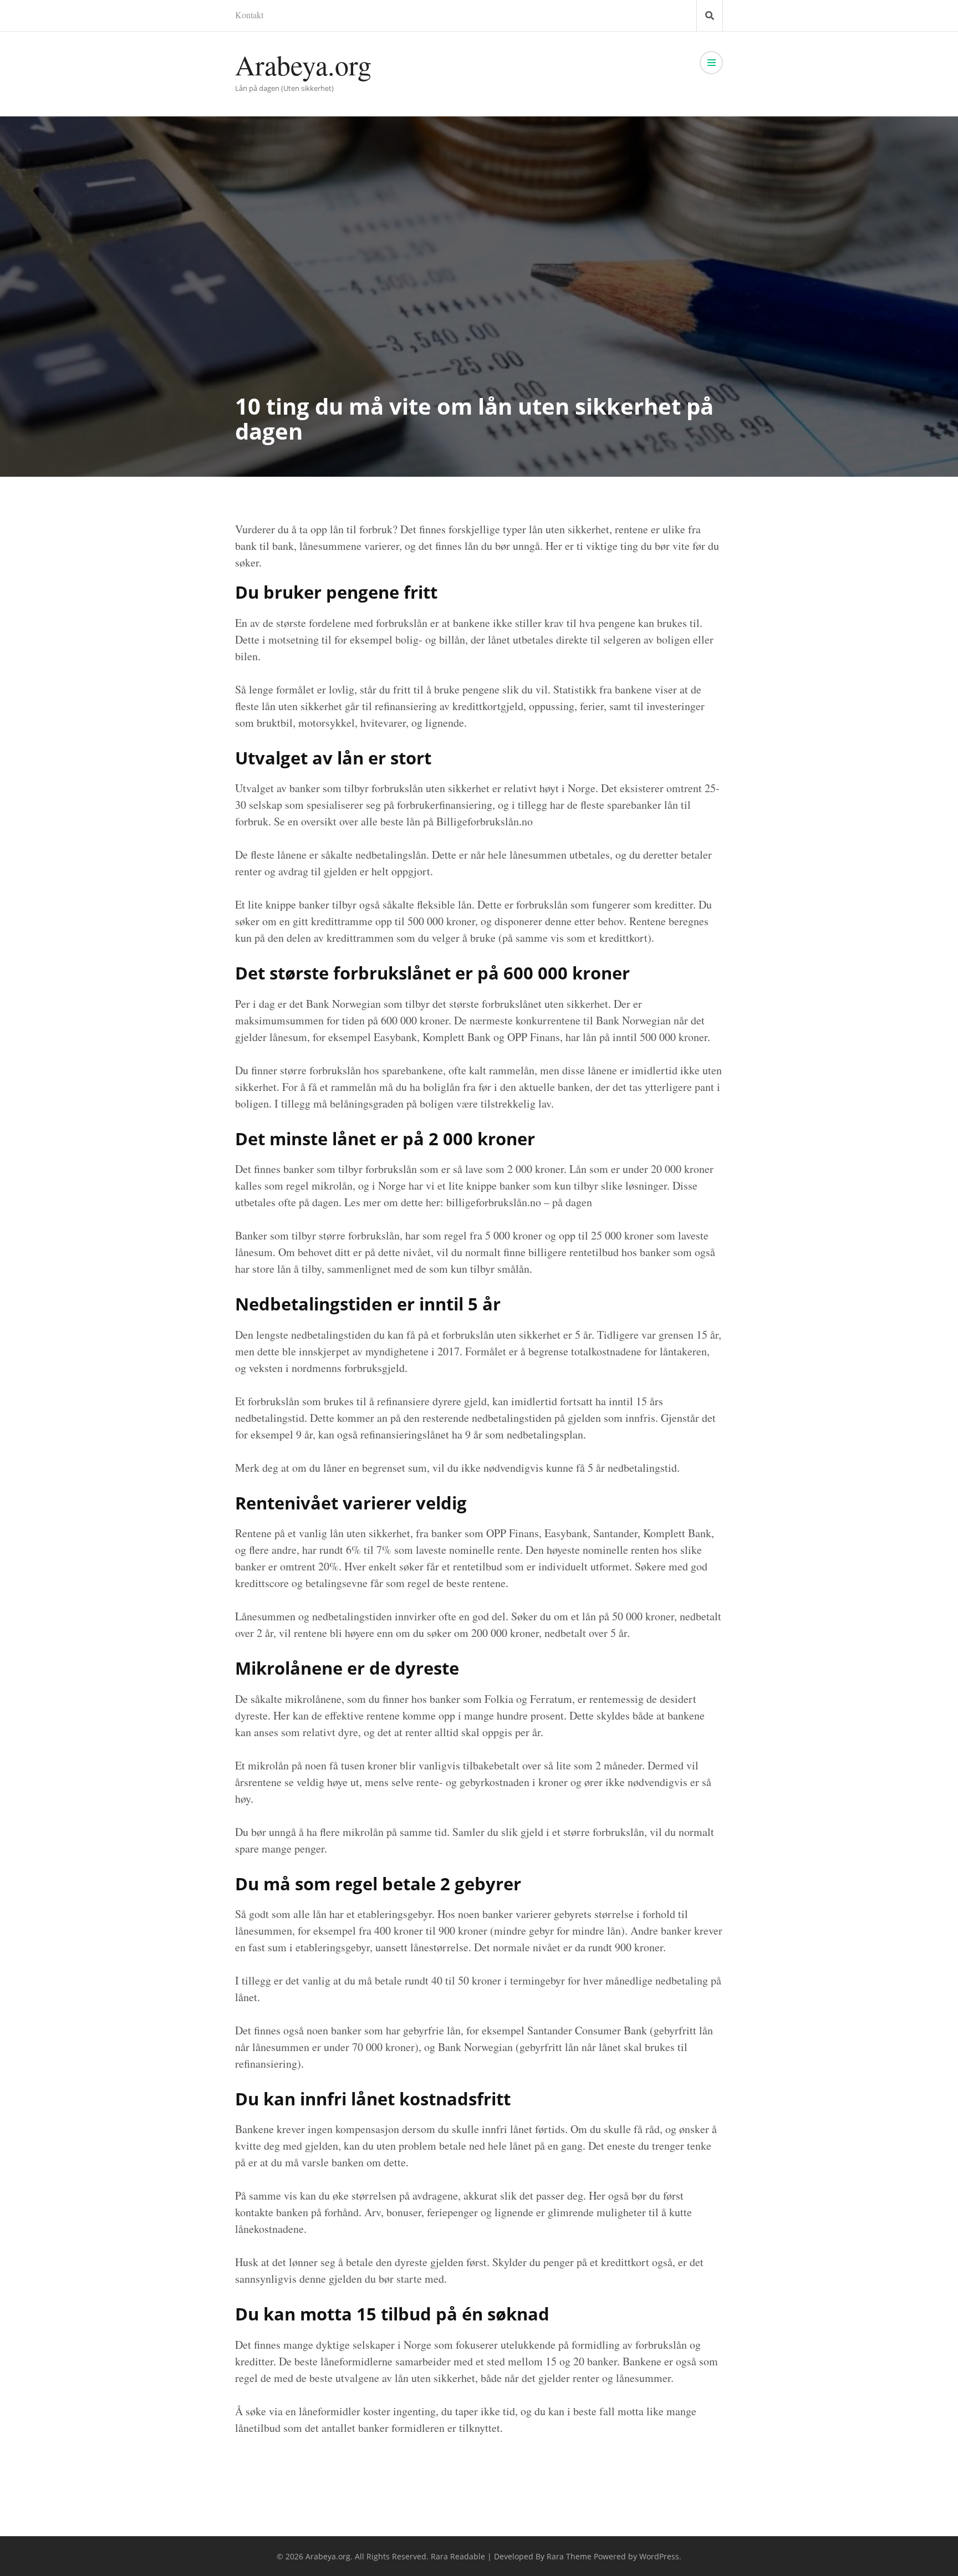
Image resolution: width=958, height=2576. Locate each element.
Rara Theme (569, 2556)
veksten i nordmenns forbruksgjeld (327, 1368)
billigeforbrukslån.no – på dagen (519, 1202)
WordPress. (660, 2556)
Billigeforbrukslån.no (485, 821)
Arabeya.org (303, 65)
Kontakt (249, 15)
